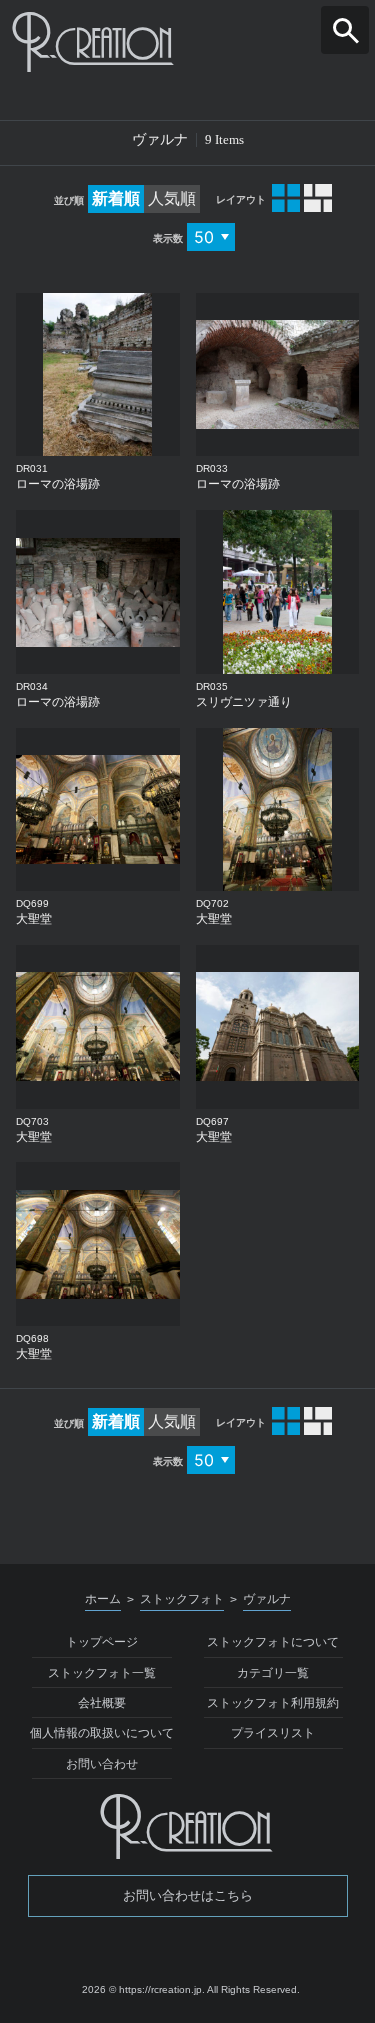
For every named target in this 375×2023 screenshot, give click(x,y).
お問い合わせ (102, 1764)
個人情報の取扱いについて (102, 1733)
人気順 (172, 198)
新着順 (116, 198)
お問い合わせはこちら (188, 1895)
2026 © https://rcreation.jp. (143, 1989)
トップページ (102, 1642)
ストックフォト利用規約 (273, 1703)
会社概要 (102, 1703)
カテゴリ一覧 (273, 1673)
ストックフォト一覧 (102, 1673)
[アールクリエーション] (187, 42)
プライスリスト (273, 1733)
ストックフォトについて (273, 1642)
